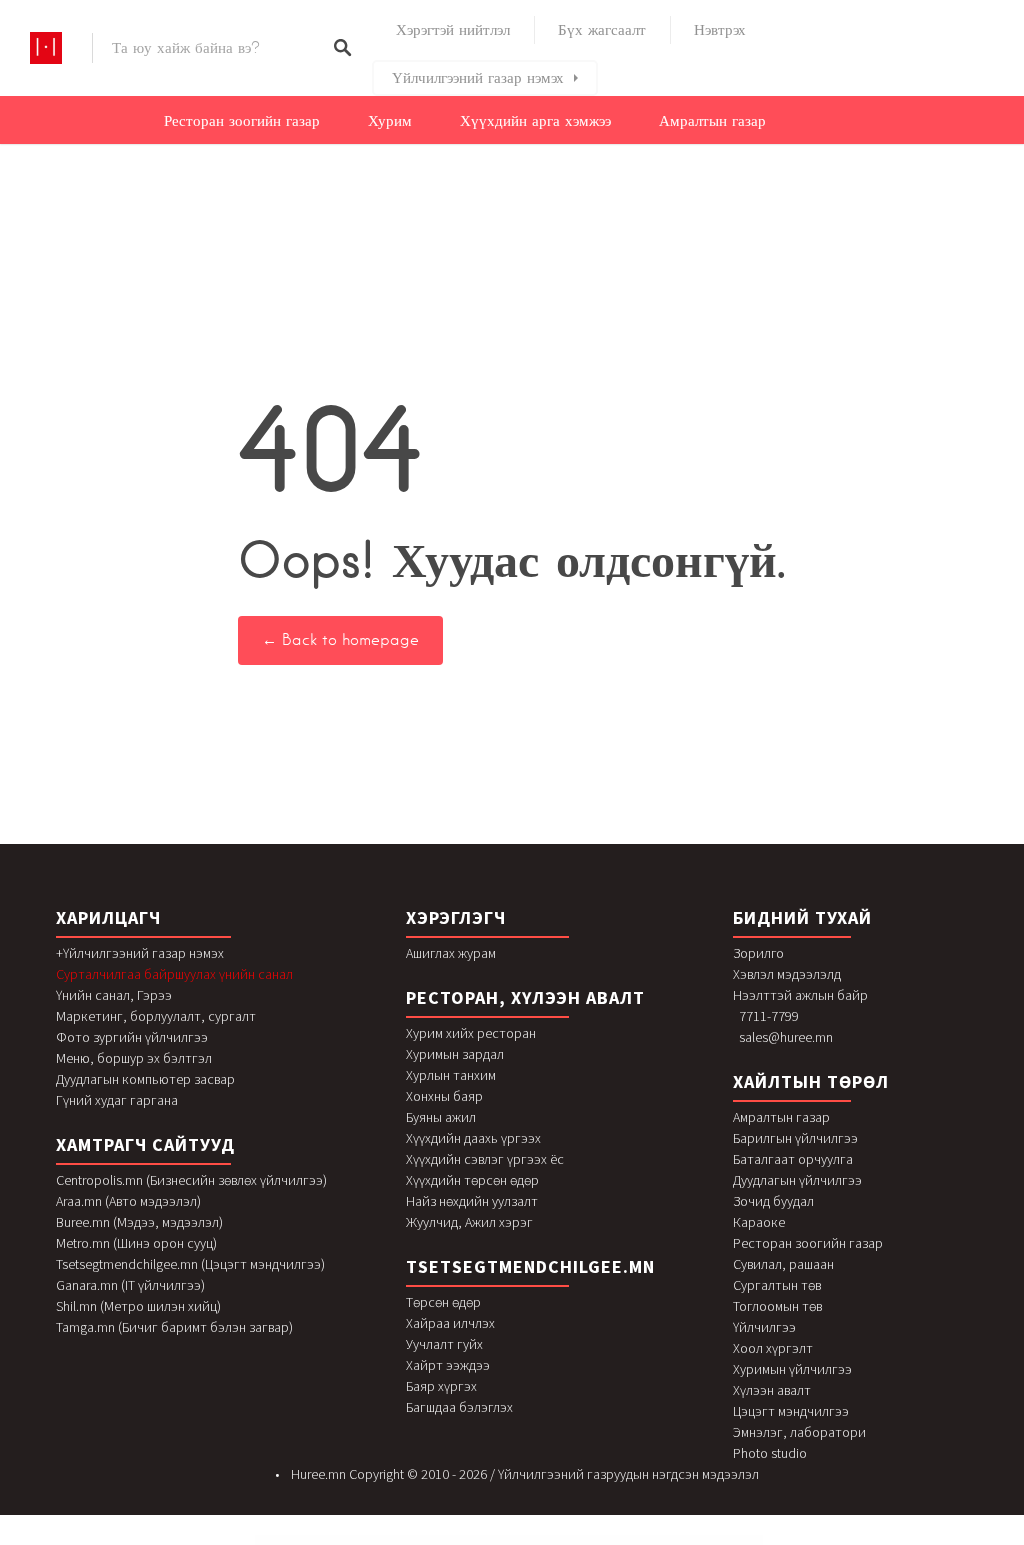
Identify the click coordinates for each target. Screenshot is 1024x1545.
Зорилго (758, 953)
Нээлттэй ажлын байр (800, 995)
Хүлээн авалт (772, 1390)
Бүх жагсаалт (602, 30)
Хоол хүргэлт (773, 1348)
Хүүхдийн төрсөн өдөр (472, 1180)
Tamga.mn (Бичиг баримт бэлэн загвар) (174, 1327)
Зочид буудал (773, 1201)
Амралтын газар (712, 121)
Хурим (390, 121)
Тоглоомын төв (777, 1306)
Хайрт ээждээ (448, 1365)
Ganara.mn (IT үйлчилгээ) (130, 1285)
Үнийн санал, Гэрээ (114, 995)
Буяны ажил (441, 1117)
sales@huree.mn (786, 1037)
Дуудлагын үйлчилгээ (797, 1180)
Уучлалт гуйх (444, 1344)
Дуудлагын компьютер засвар (145, 1079)
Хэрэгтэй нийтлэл (453, 30)
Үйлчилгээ (764, 1327)
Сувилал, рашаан (783, 1264)
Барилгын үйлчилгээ (795, 1138)
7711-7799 (769, 1016)
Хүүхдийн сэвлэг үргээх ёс (485, 1159)
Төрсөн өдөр (443, 1302)
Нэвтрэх (720, 30)
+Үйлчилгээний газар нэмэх (140, 953)
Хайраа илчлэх (450, 1323)
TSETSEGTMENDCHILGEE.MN (530, 1266)
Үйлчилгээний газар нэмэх (478, 78)
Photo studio (770, 1453)
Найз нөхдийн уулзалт (472, 1201)
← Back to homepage (340, 640)
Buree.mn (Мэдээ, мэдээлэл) (139, 1222)
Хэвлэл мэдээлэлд (787, 974)
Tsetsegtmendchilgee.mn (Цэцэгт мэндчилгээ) (190, 1264)
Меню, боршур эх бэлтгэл (134, 1058)
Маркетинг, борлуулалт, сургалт (156, 1016)
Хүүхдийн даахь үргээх (473, 1138)
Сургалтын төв (777, 1285)
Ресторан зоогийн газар (242, 121)
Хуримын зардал (455, 1054)
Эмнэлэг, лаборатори (799, 1432)
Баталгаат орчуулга (793, 1159)
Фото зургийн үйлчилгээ (132, 1037)
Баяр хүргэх (441, 1386)
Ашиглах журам (451, 953)
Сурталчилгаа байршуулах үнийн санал (174, 974)
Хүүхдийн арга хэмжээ (535, 121)
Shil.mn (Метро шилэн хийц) (138, 1306)
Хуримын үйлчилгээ (792, 1369)
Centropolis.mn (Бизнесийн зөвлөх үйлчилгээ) (191, 1180)
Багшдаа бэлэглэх (459, 1407)
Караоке (759, 1222)
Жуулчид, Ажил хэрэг (469, 1222)
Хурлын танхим (451, 1075)
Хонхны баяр (444, 1096)
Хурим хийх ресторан (471, 1033)
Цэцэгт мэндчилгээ (791, 1411)
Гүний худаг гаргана (117, 1100)
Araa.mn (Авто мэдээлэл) (128, 1201)
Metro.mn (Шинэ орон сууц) (136, 1243)
